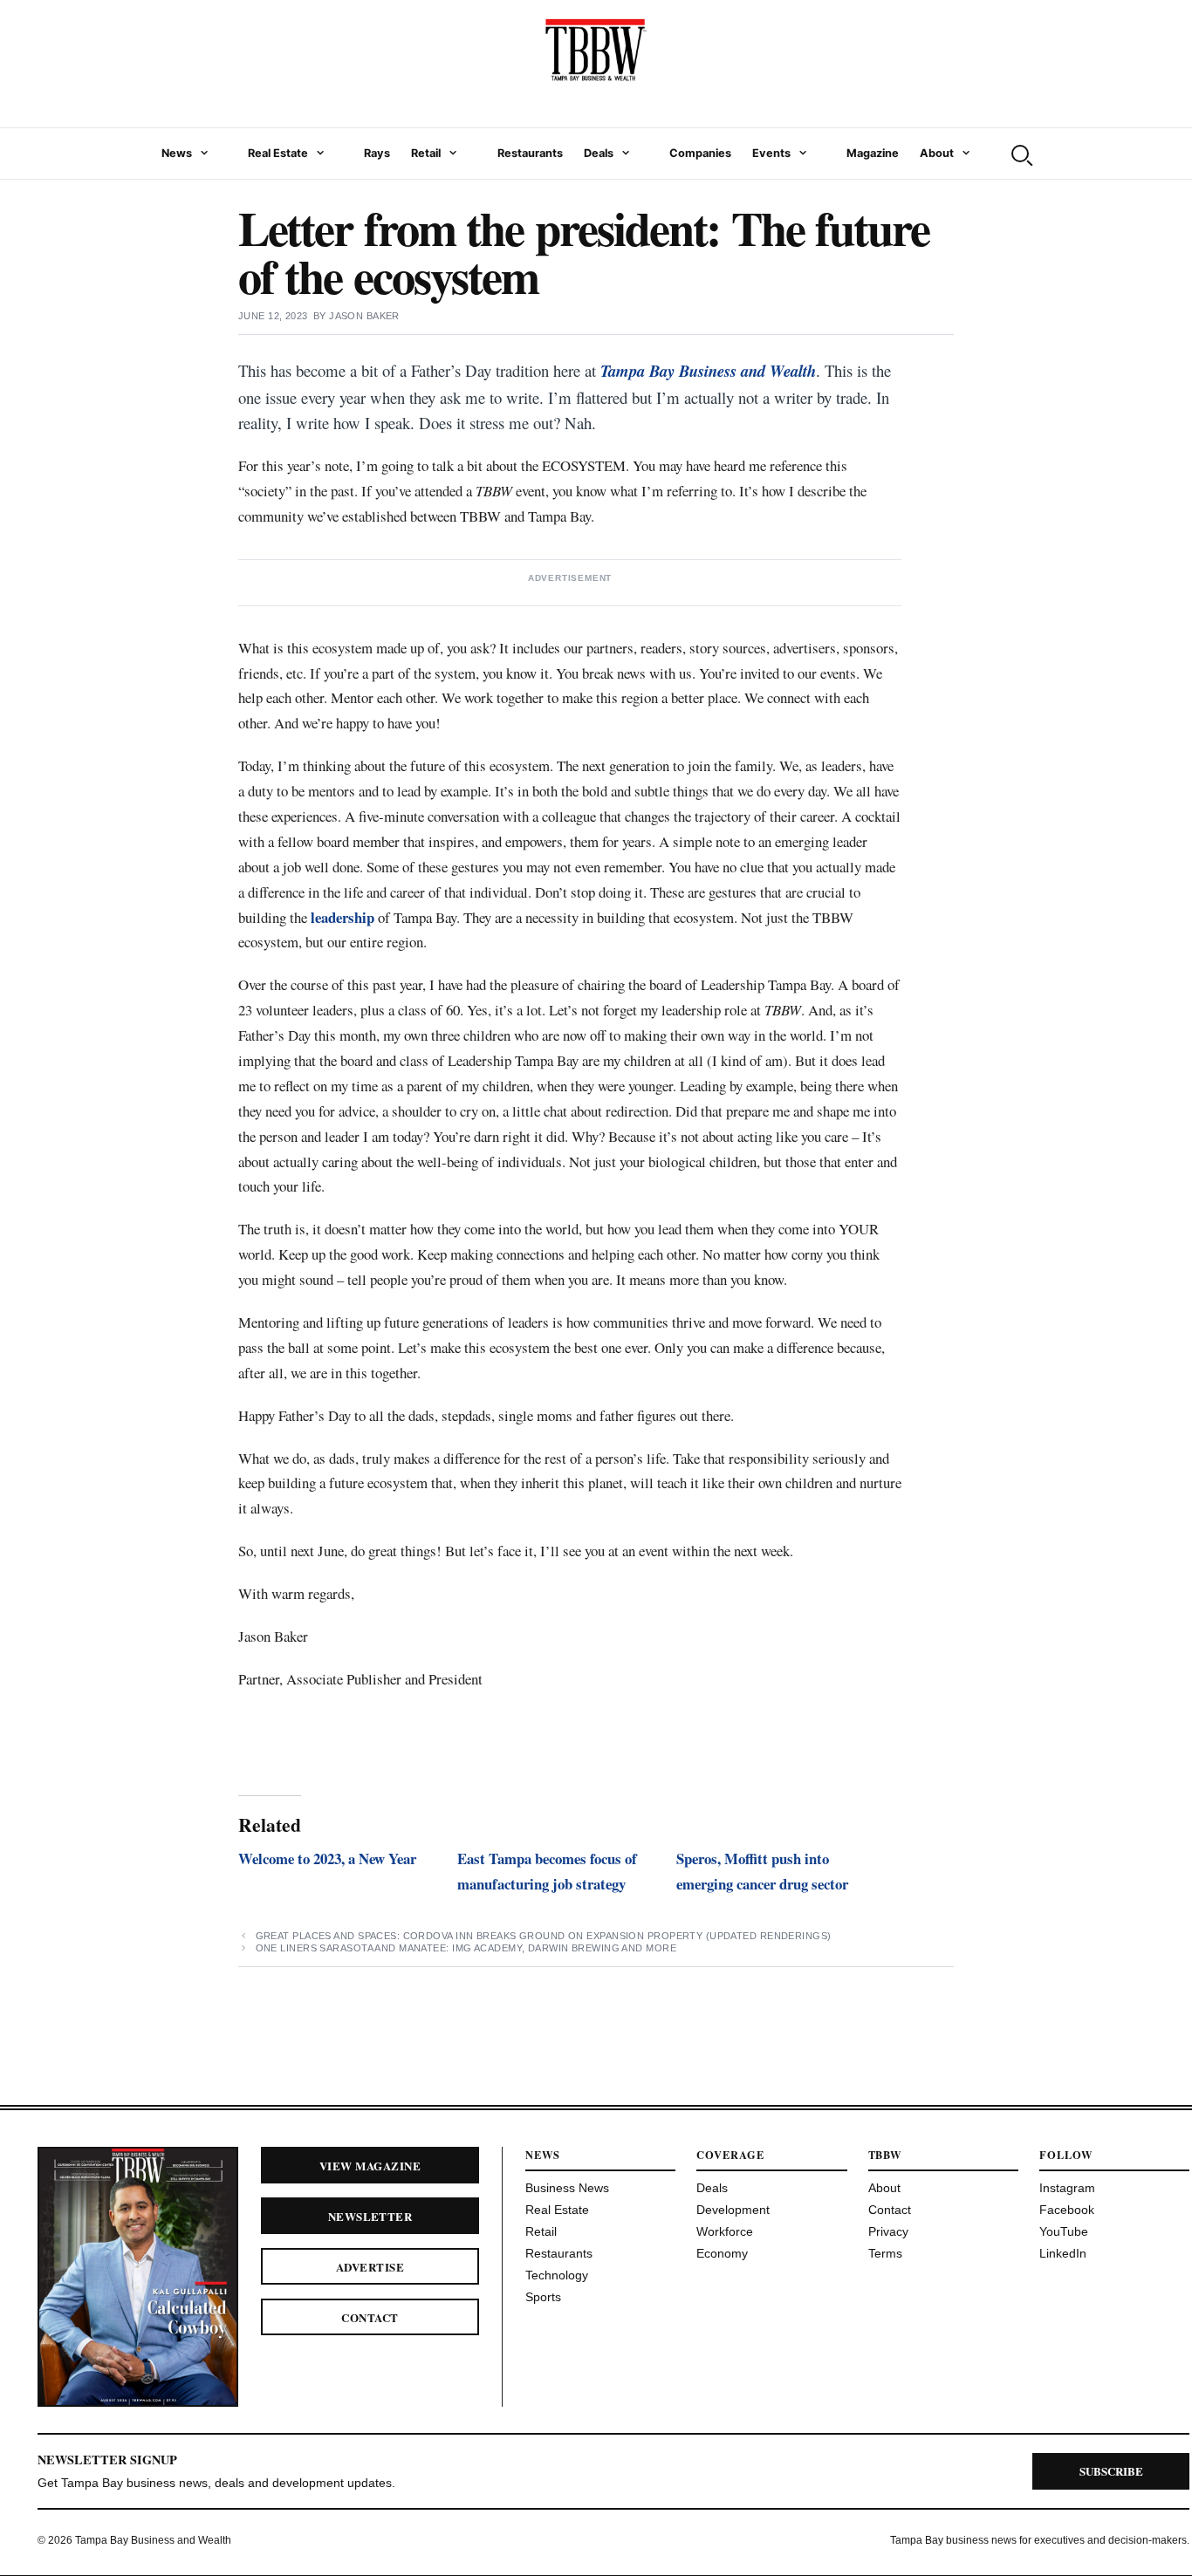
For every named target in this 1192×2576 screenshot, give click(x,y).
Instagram (1067, 2188)
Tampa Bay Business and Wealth (708, 371)
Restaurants (530, 153)
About (937, 153)
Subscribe (1111, 2471)
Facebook (1067, 2210)
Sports (543, 2297)
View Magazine (370, 2166)
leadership (343, 917)
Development (733, 2210)
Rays (377, 153)
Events (771, 153)
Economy (722, 2253)
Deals (599, 153)
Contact (370, 2317)
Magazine (873, 153)
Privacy (888, 2231)
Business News (567, 2188)
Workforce (725, 2231)
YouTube (1064, 2231)
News (177, 153)
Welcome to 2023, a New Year (327, 1859)
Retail (426, 153)
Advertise (370, 2267)
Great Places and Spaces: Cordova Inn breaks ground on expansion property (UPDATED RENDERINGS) (544, 1936)
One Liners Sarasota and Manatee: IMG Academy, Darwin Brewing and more (466, 1948)
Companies (700, 153)
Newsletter (370, 2216)
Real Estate (278, 153)
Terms (885, 2253)
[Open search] (1020, 154)
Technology (557, 2275)
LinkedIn (1063, 2253)
